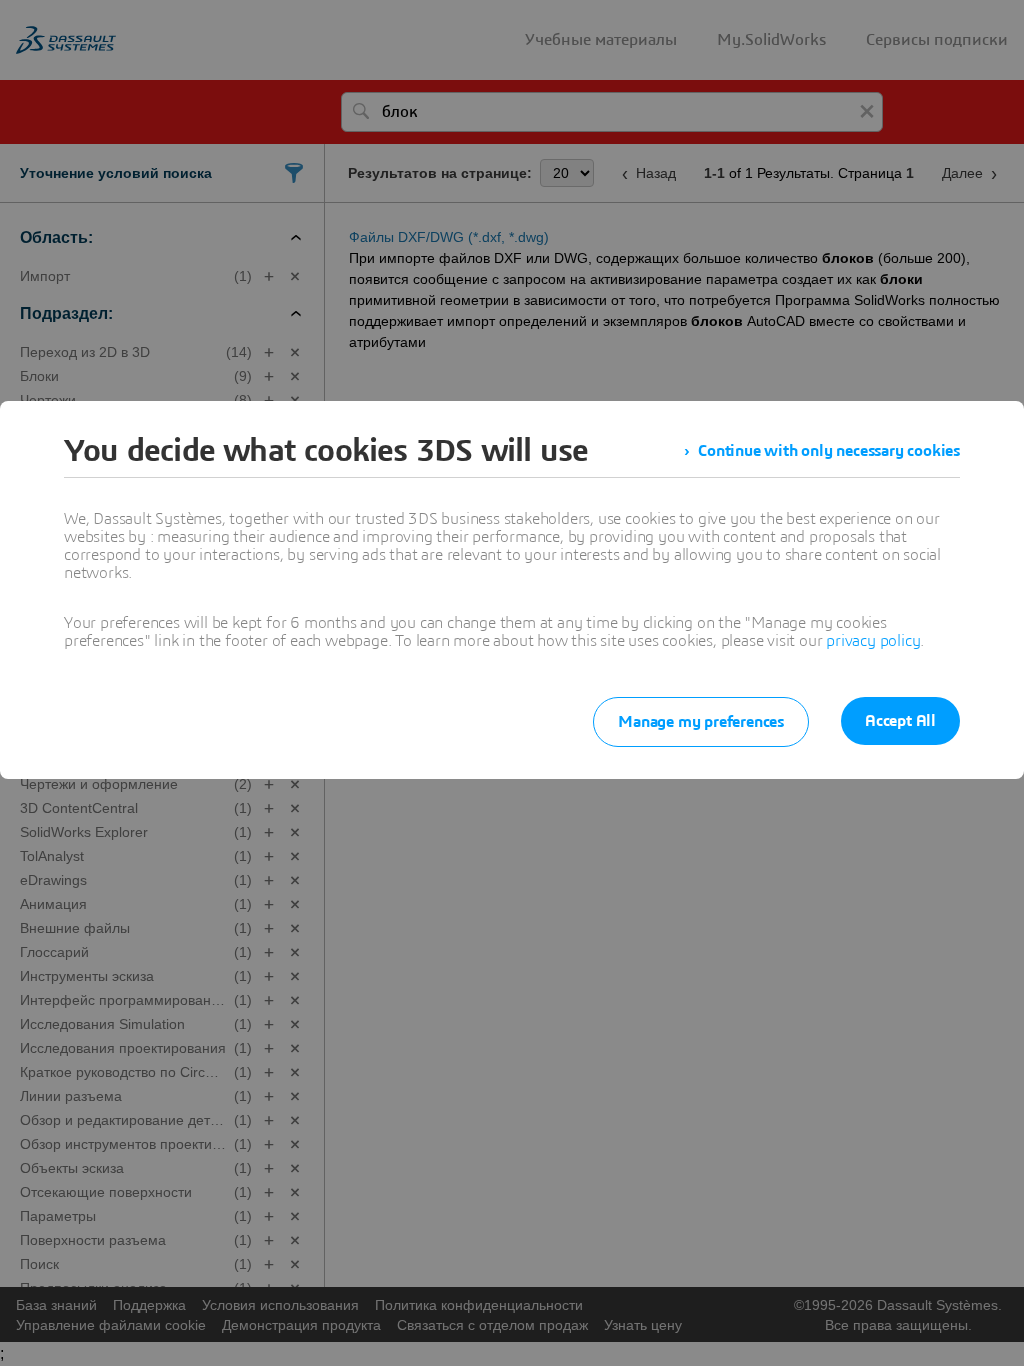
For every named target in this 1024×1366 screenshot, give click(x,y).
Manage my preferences (701, 722)
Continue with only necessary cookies (829, 451)
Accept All (900, 721)
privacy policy (873, 641)
